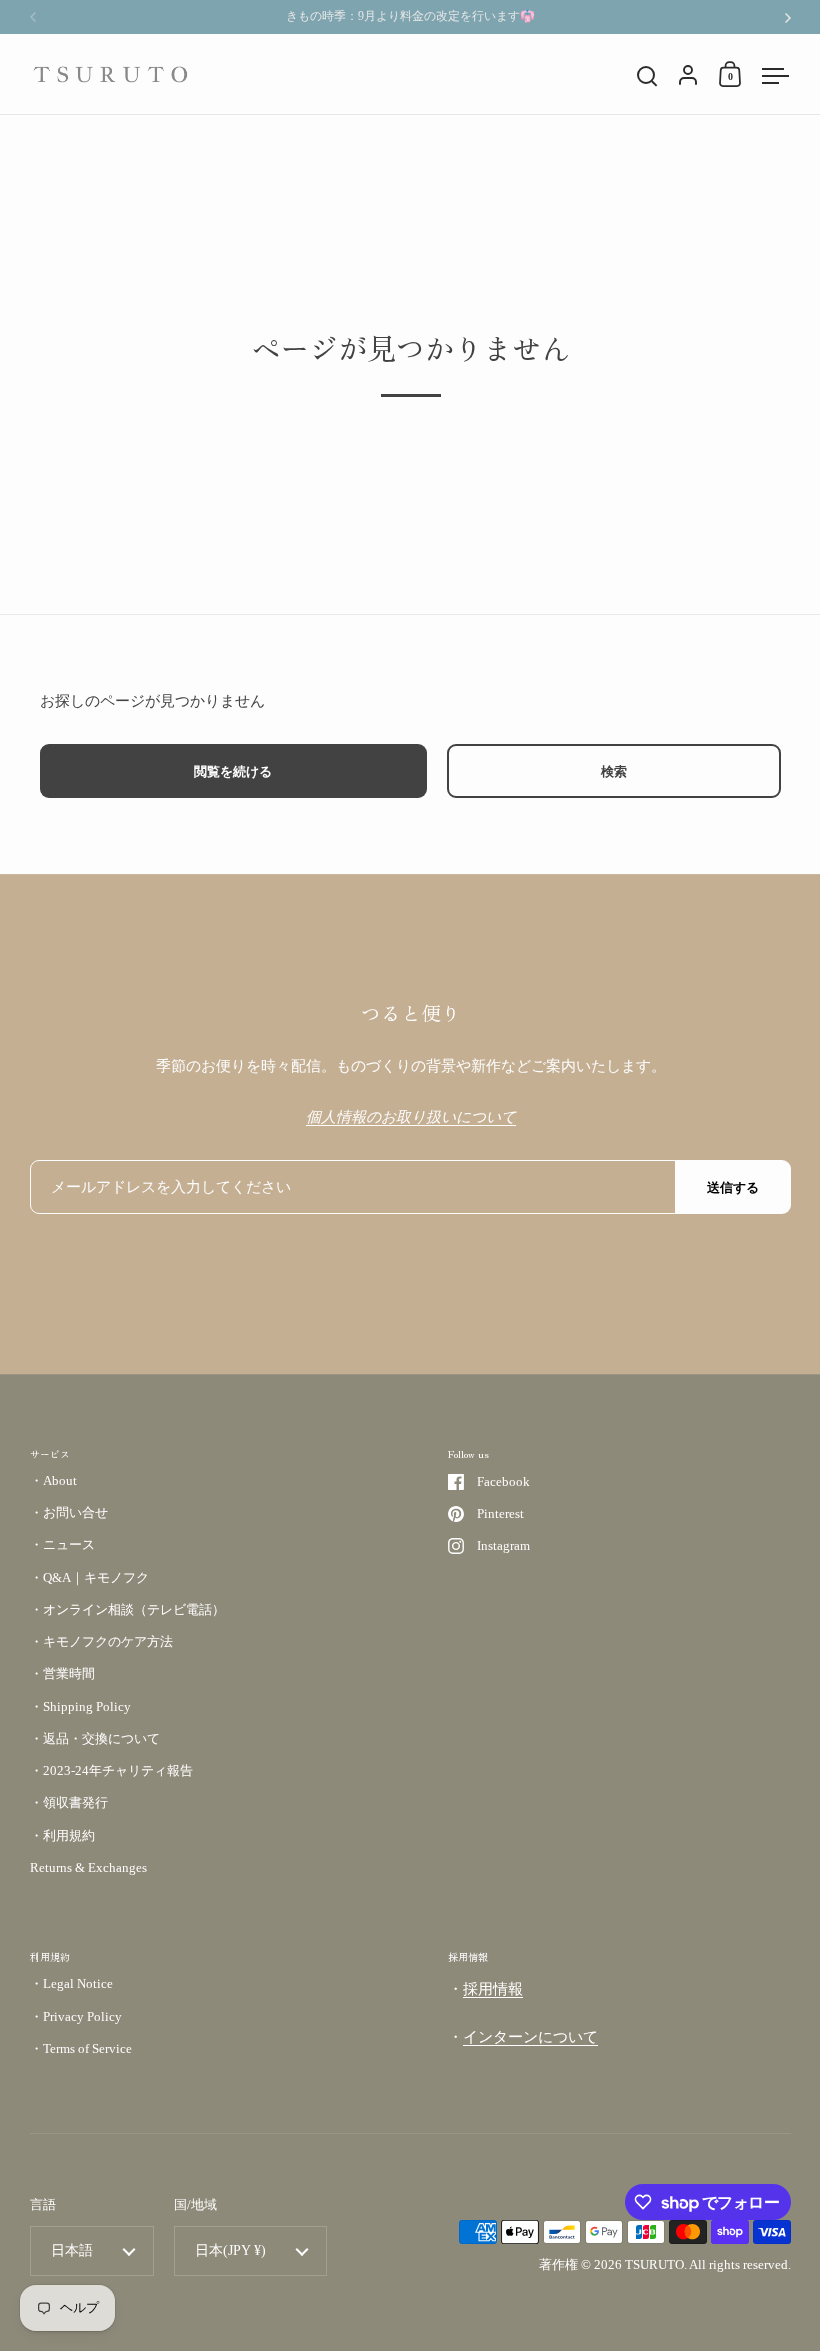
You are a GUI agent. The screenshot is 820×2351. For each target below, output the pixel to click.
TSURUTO (654, 2264)
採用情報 (493, 1989)
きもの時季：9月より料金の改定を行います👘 (410, 16)
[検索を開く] (647, 76)
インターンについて (530, 2037)
